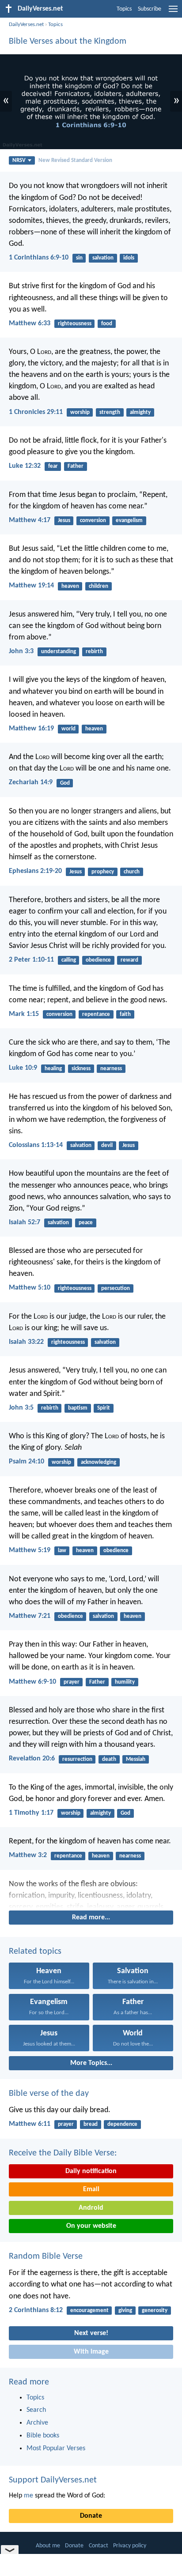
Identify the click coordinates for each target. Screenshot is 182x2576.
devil (107, 1145)
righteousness (75, 324)
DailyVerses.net (26, 24)
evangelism (129, 521)
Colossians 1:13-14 (36, 1145)
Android (91, 2208)
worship (80, 412)
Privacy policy (130, 2546)
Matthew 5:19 (30, 1550)
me (28, 2496)
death (109, 1759)
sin (79, 258)
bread (91, 2124)
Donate (91, 2516)
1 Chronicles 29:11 (36, 412)
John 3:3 (21, 651)
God (65, 783)
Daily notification (91, 2171)
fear (53, 466)
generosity (155, 2311)
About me (48, 2546)
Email (91, 2189)
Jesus (64, 521)
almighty (140, 412)
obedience (98, 960)
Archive (37, 2423)
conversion (93, 521)
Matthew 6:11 (30, 2124)
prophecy (103, 872)
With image (91, 2352)
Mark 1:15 (24, 1014)
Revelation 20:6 (32, 1759)
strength (110, 412)
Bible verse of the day (49, 2094)
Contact (99, 2546)
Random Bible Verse (46, 2256)
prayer (72, 1682)
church (132, 872)
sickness (81, 1069)
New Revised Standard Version (75, 160)
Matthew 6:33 (30, 323)
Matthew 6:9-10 (32, 1682)
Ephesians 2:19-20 (35, 871)
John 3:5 (21, 1408)
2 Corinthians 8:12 (36, 2310)
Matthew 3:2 (28, 1855)
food (107, 324)
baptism (78, 1408)
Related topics (35, 1952)
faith (125, 1014)
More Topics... (91, 2063)
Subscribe (150, 9)
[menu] (173, 12)
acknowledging (99, 1462)
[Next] (91, 1893)
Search (36, 2410)
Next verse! (91, 2333)
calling (69, 960)
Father (76, 466)
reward (129, 960)
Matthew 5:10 (30, 1288)
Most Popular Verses (56, 2448)
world (68, 729)
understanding (59, 652)
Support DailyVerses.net (53, 2480)
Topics (124, 9)
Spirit (104, 1408)
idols (129, 258)
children (99, 586)
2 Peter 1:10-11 (31, 960)
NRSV (19, 160)
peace (86, 1223)
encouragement (89, 2311)
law (62, 1551)
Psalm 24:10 (27, 1462)
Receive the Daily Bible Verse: (63, 2153)
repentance (96, 1014)
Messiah (136, 1759)
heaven (70, 586)
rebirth (94, 652)
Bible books (43, 2436)
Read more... (91, 1918)
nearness (111, 1069)
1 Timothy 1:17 (31, 1813)
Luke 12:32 (25, 466)
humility (125, 1682)
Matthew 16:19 (31, 729)
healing (53, 1069)
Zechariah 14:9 (31, 782)
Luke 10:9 (23, 1068)
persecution (116, 1288)
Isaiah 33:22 (26, 1342)
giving (125, 2311)
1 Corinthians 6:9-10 (39, 258)
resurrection (77, 1759)
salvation (103, 258)
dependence (122, 2124)
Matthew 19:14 (31, 586)
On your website (91, 2226)
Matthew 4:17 (30, 520)
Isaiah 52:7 (25, 1222)
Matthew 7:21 (30, 1616)
